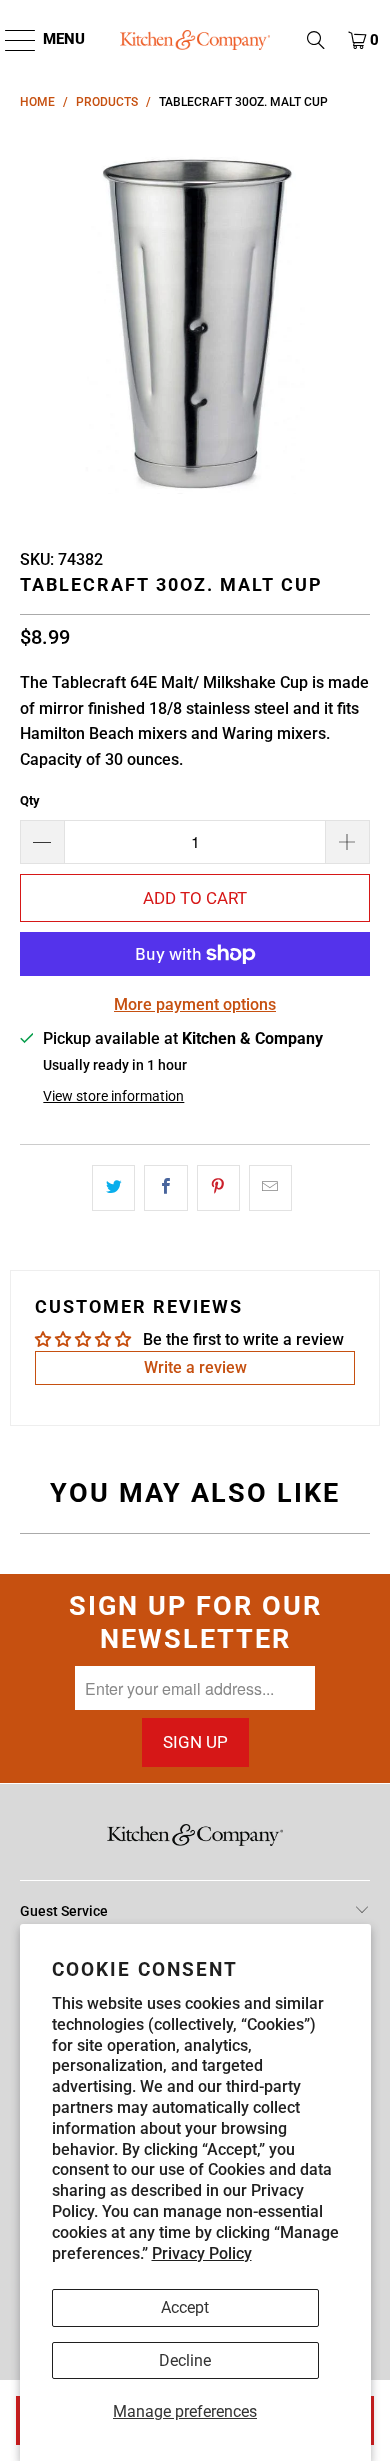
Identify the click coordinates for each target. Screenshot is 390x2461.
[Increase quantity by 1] (348, 842)
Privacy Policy (202, 2253)
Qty (30, 800)
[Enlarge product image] (195, 323)
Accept (185, 2307)
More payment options (195, 1004)
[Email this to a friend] (270, 1188)
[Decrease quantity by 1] (42, 842)
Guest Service (64, 1911)
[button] (316, 40)
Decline (185, 2360)
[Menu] (10, 40)
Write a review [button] (195, 1367)
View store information (113, 1096)
